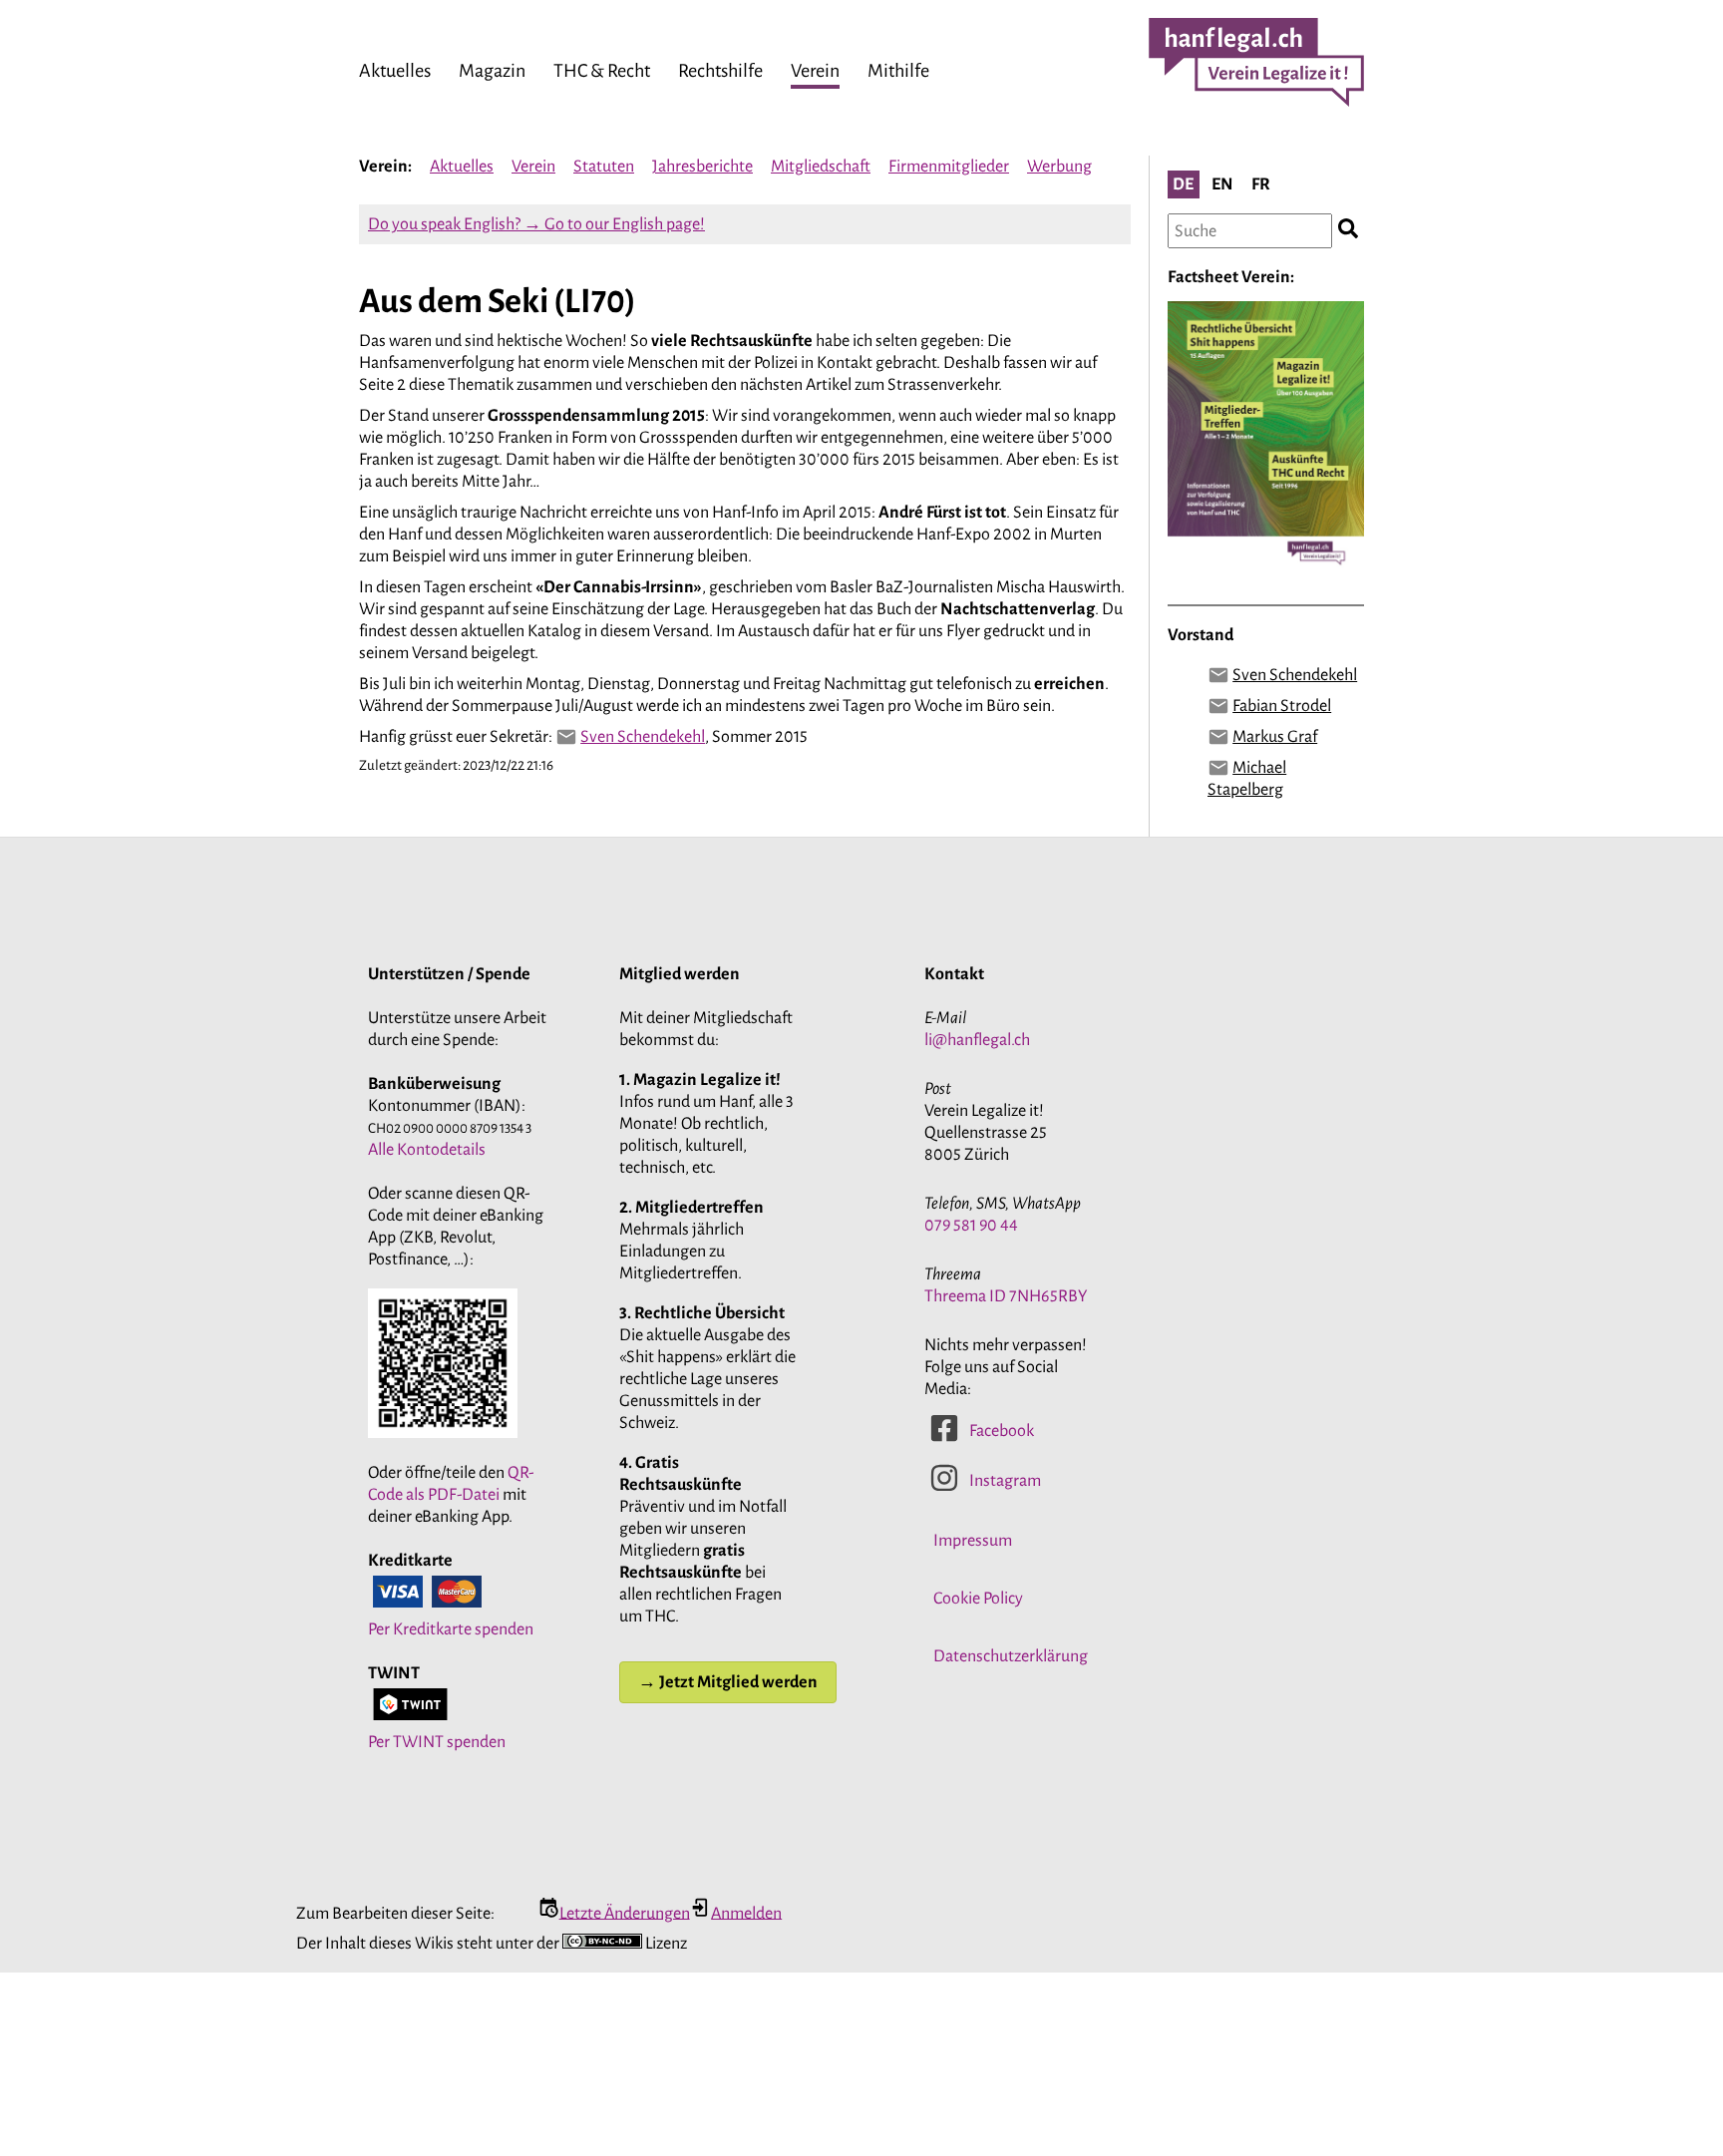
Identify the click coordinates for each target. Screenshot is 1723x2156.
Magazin (492, 71)
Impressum (973, 1541)
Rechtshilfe (720, 71)
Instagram (1005, 1481)
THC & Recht (602, 71)
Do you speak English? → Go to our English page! (536, 224)
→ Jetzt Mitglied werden (728, 1682)
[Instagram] (944, 1488)
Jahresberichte (702, 167)
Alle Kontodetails (427, 1150)
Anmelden (746, 1913)
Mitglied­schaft (821, 167)
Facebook (1002, 1431)
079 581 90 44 (971, 1226)
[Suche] (1348, 231)
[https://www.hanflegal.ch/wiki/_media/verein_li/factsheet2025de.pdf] (1266, 575)
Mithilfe (898, 71)
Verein (815, 71)
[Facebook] (944, 1438)
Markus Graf (1275, 737)
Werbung (1059, 167)
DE (1183, 184)
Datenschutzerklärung (1011, 1656)
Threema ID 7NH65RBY (1006, 1296)
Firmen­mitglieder (949, 167)
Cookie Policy (978, 1599)
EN (1222, 184)
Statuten (604, 167)
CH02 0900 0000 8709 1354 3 (450, 1128)
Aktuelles (395, 71)
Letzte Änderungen (625, 1913)
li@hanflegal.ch (977, 1040)
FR (1261, 184)
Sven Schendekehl (643, 737)
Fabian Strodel (1282, 706)
